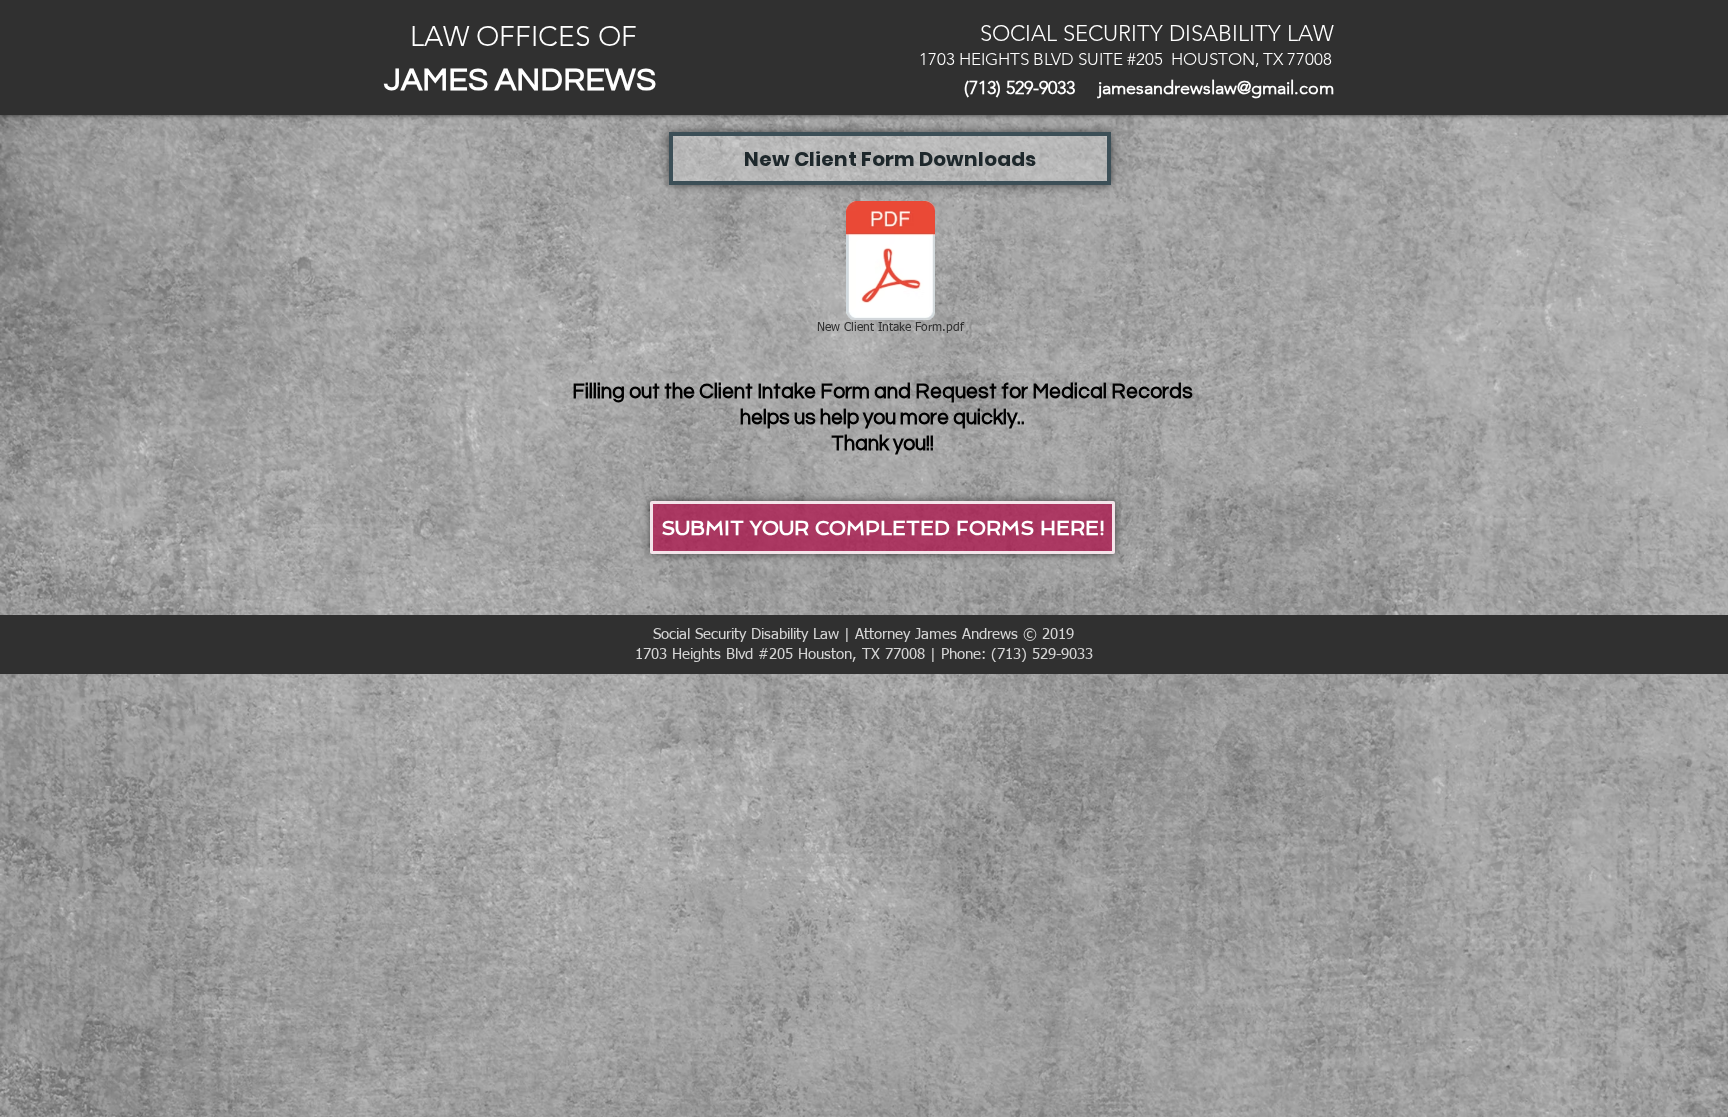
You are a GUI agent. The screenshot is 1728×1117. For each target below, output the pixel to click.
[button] (890, 158)
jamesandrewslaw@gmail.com (1216, 88)
